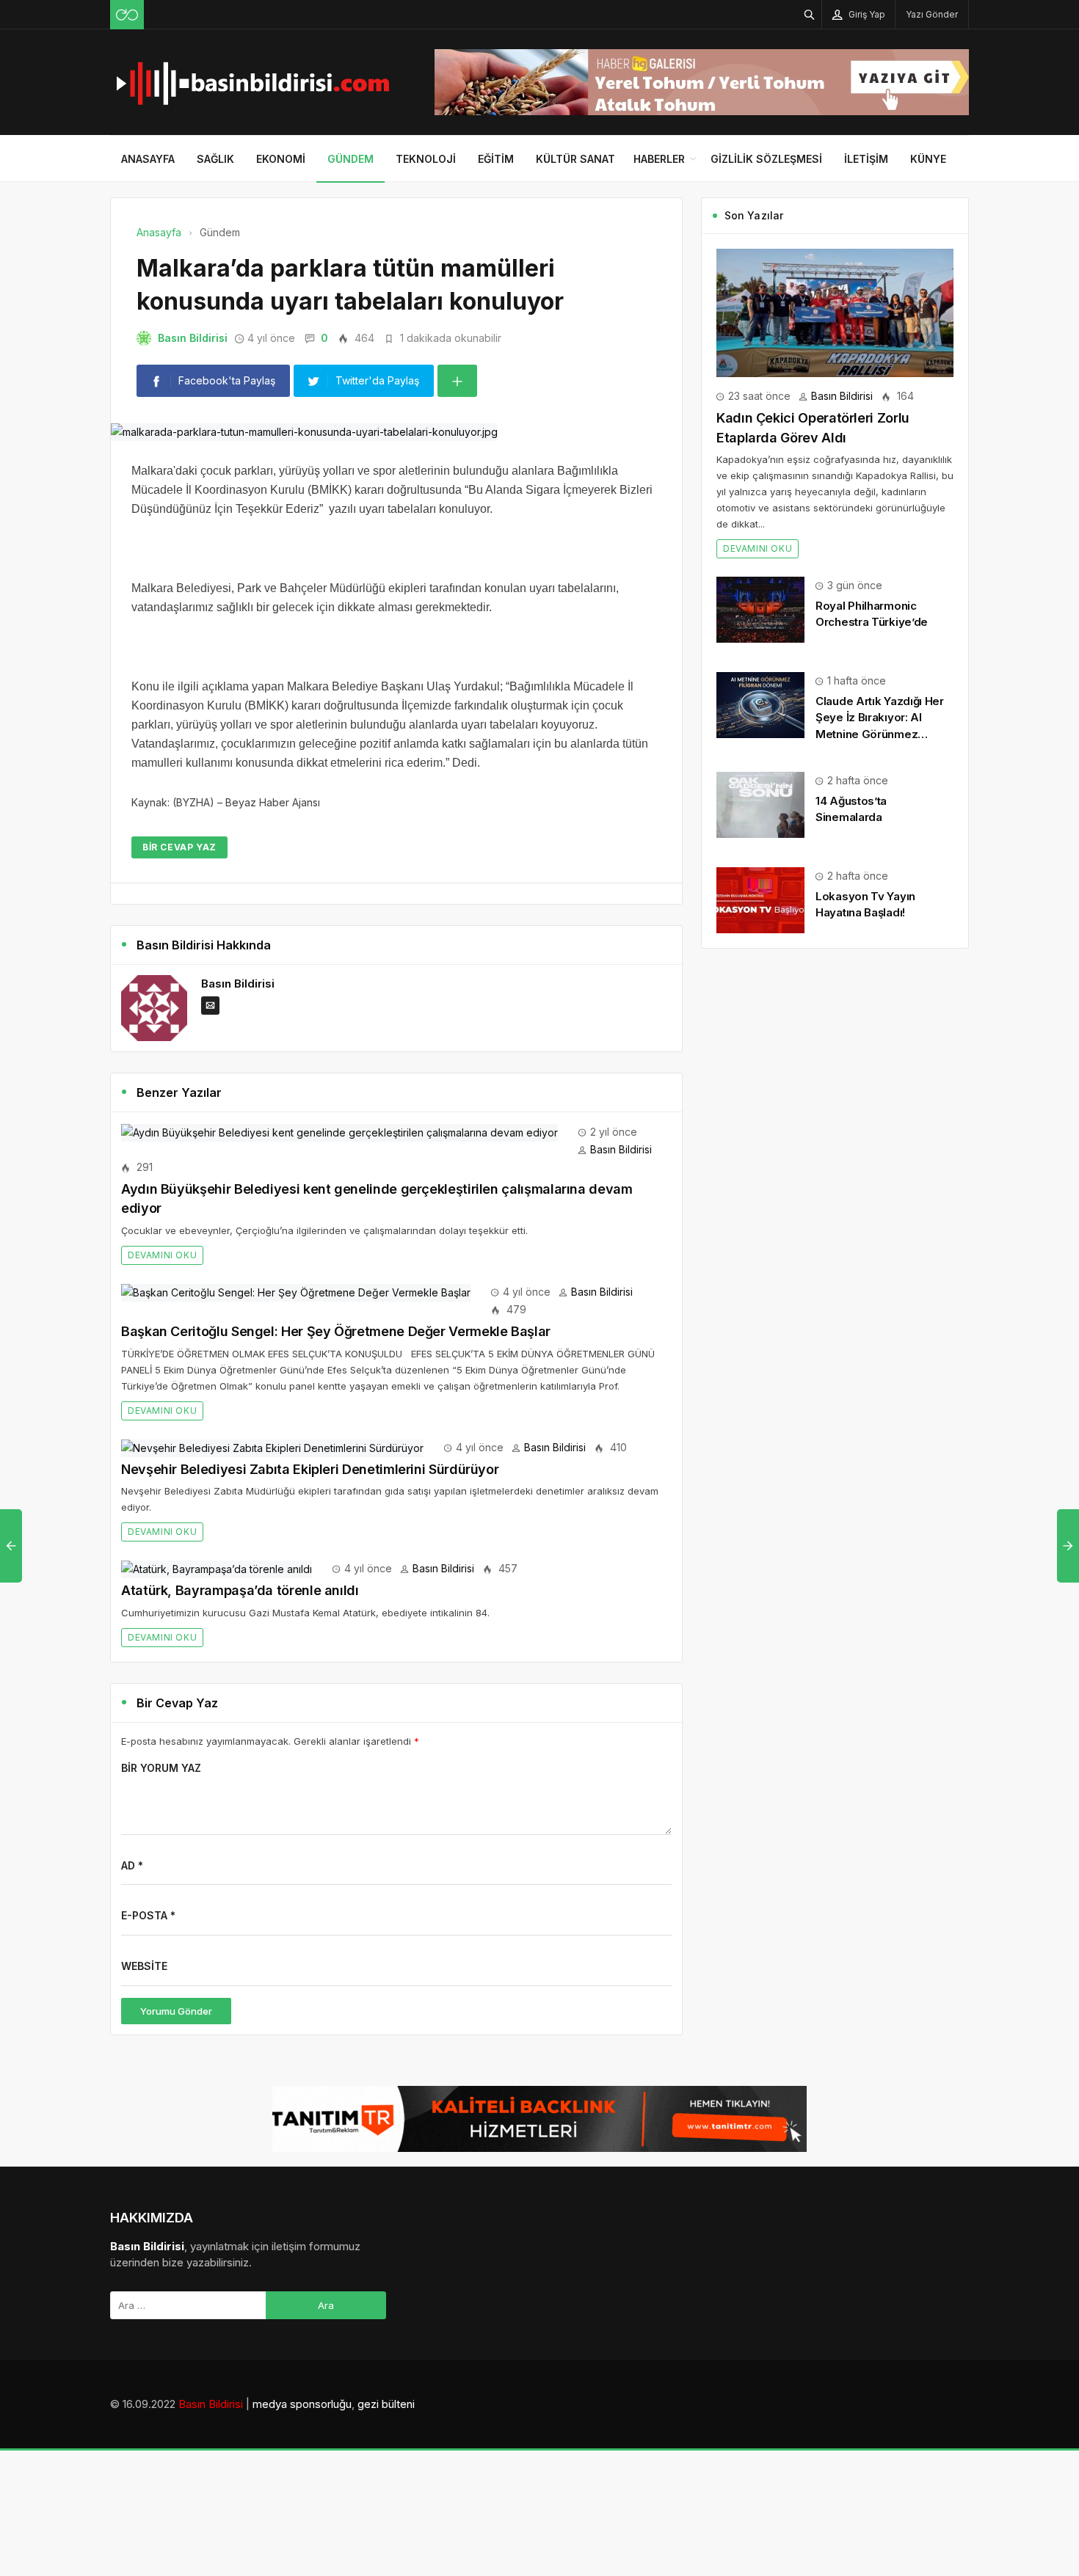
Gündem (350, 159)
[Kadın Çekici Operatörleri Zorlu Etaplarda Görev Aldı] (835, 311)
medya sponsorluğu (302, 2404)
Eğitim (496, 159)
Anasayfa (148, 159)
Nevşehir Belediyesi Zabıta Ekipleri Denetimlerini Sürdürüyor (310, 1469)
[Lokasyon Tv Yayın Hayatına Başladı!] (760, 899)
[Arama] (810, 14)
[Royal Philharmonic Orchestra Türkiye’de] (760, 609)
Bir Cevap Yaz (179, 847)
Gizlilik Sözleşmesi (766, 159)
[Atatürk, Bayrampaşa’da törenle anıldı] (217, 1568)
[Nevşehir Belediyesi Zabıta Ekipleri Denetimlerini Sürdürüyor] (272, 1447)
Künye (928, 159)
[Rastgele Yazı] (127, 15)
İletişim (866, 159)
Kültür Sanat (575, 159)
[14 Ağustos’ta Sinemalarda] (760, 804)
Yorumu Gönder (176, 2011)
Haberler (659, 159)
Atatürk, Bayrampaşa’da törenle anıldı (240, 1590)
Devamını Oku (162, 1255)
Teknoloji (426, 159)
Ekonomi (281, 159)
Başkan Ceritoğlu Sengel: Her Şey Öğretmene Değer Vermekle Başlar (336, 1331)
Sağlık (215, 159)
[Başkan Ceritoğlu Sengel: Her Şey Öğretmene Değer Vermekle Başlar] (296, 1292)
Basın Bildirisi (193, 338)
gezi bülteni (386, 2404)
